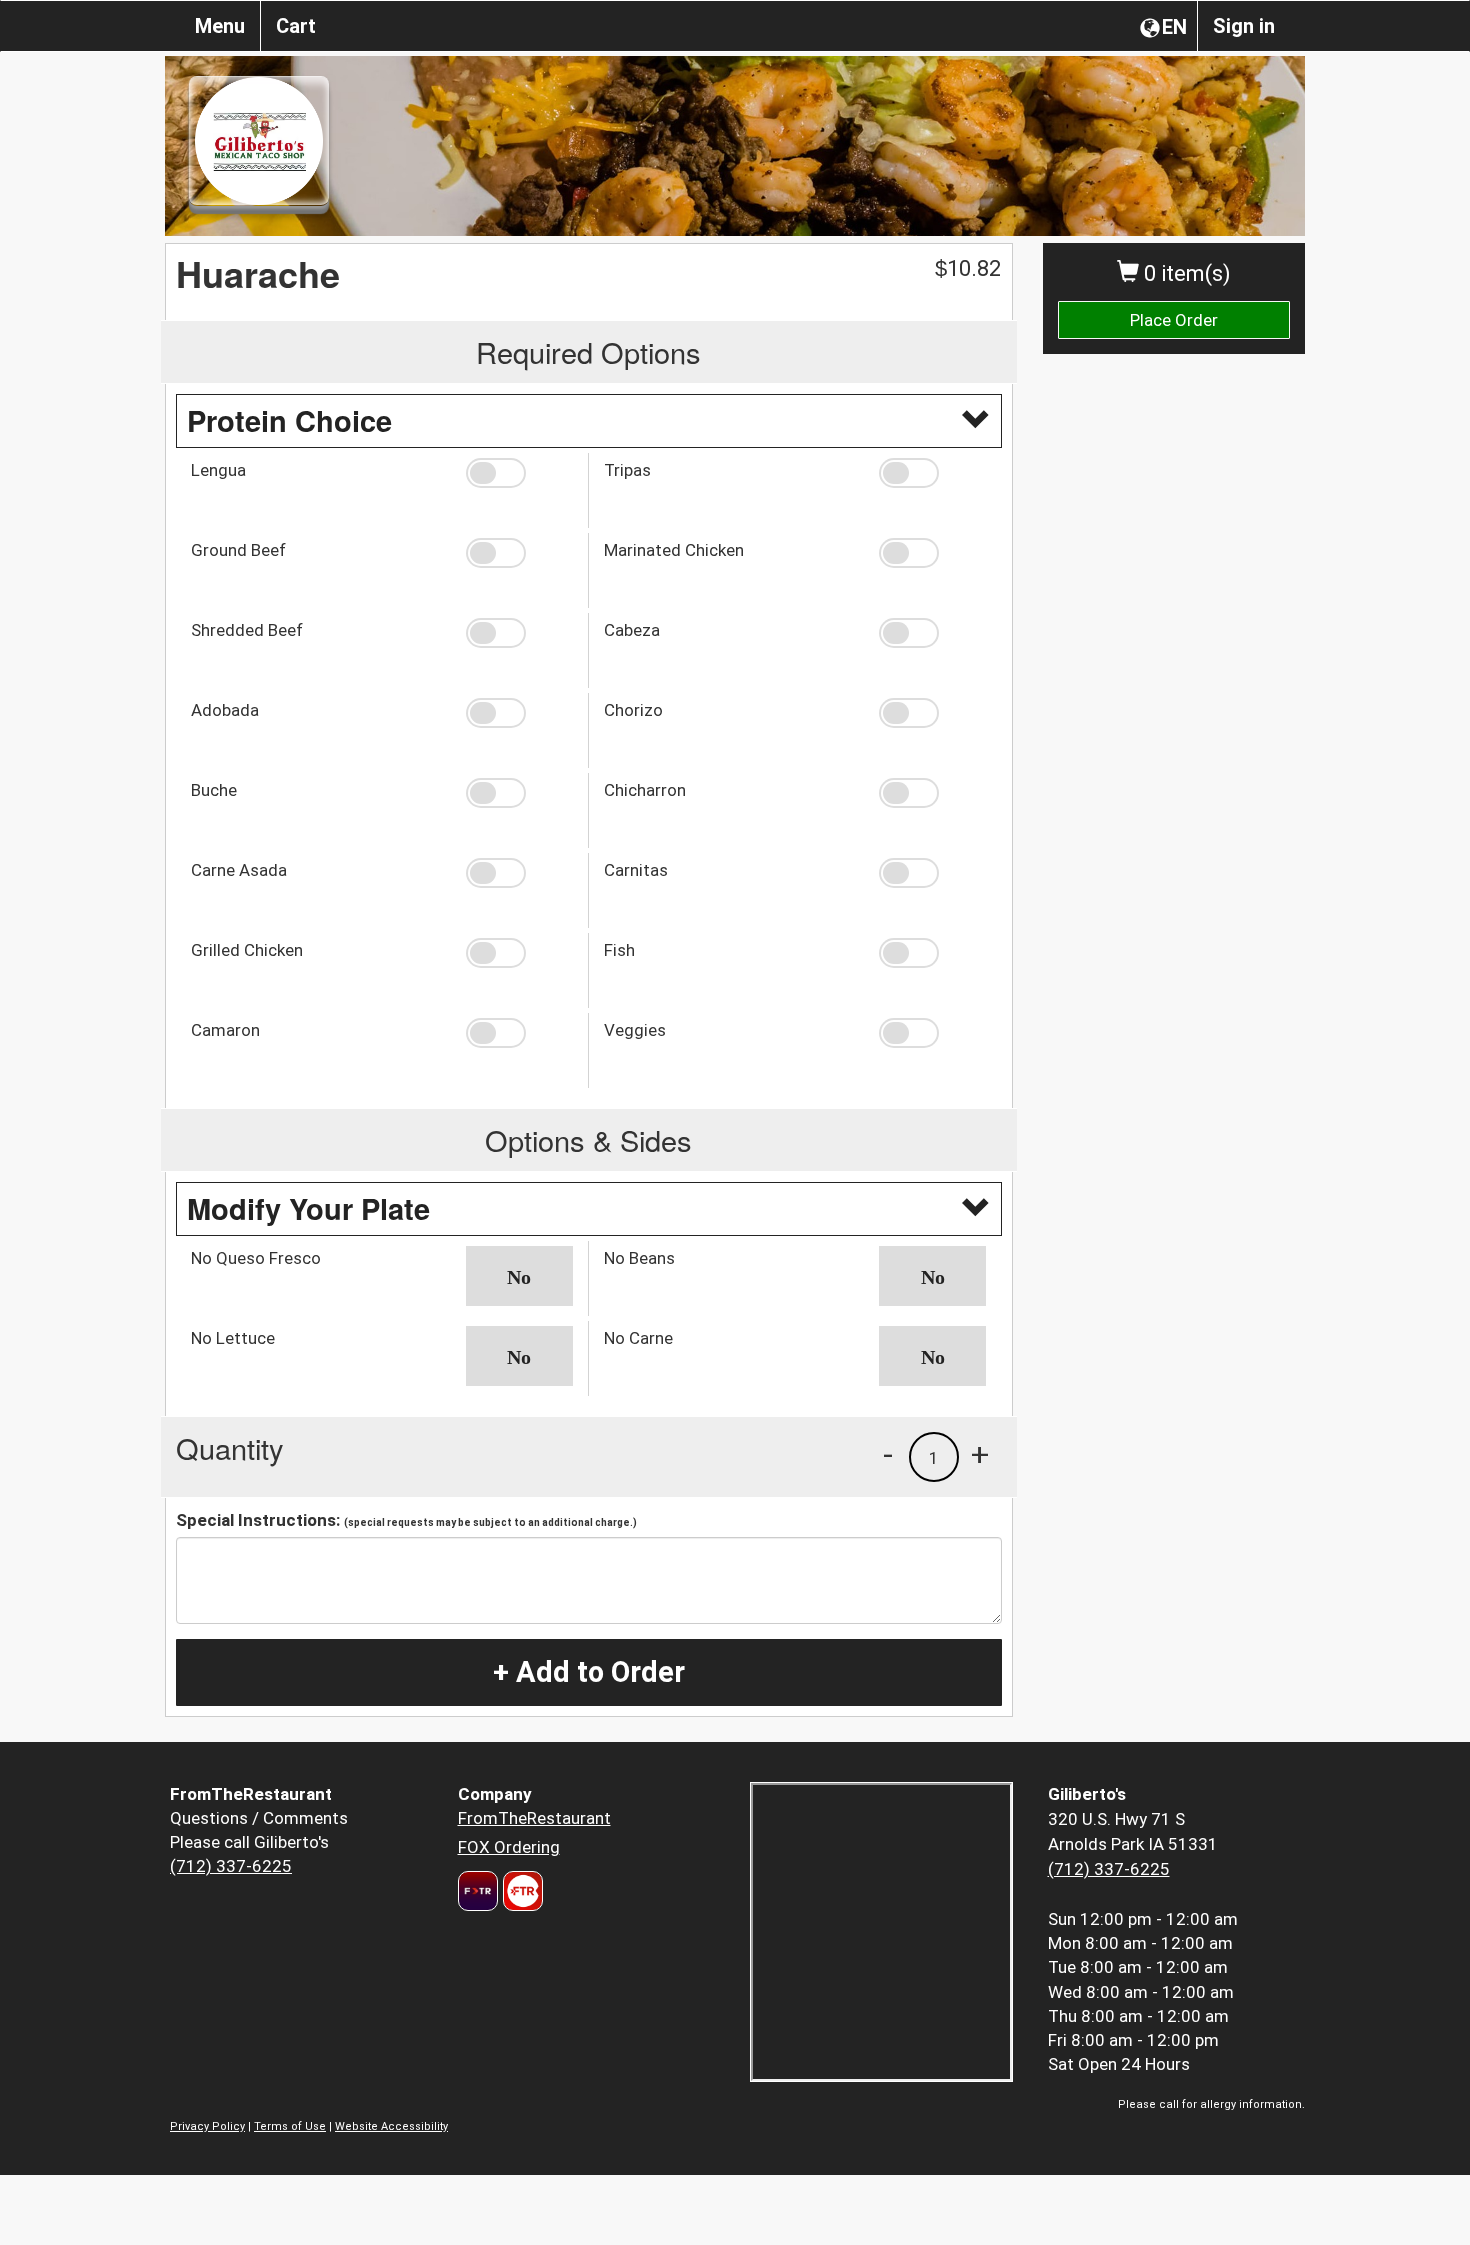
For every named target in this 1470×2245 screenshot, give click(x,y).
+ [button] (980, 1454)
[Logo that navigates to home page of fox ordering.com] (520, 1891)
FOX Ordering (509, 1847)
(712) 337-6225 (231, 1866)
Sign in (1244, 26)
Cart (296, 26)
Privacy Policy (207, 2126)
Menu (220, 26)
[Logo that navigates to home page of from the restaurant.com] (478, 1891)
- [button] (888, 1454)
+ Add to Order (589, 1672)
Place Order (1174, 320)
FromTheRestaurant (534, 1818)
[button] (519, 473)
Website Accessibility (391, 2126)
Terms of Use (290, 2126)
